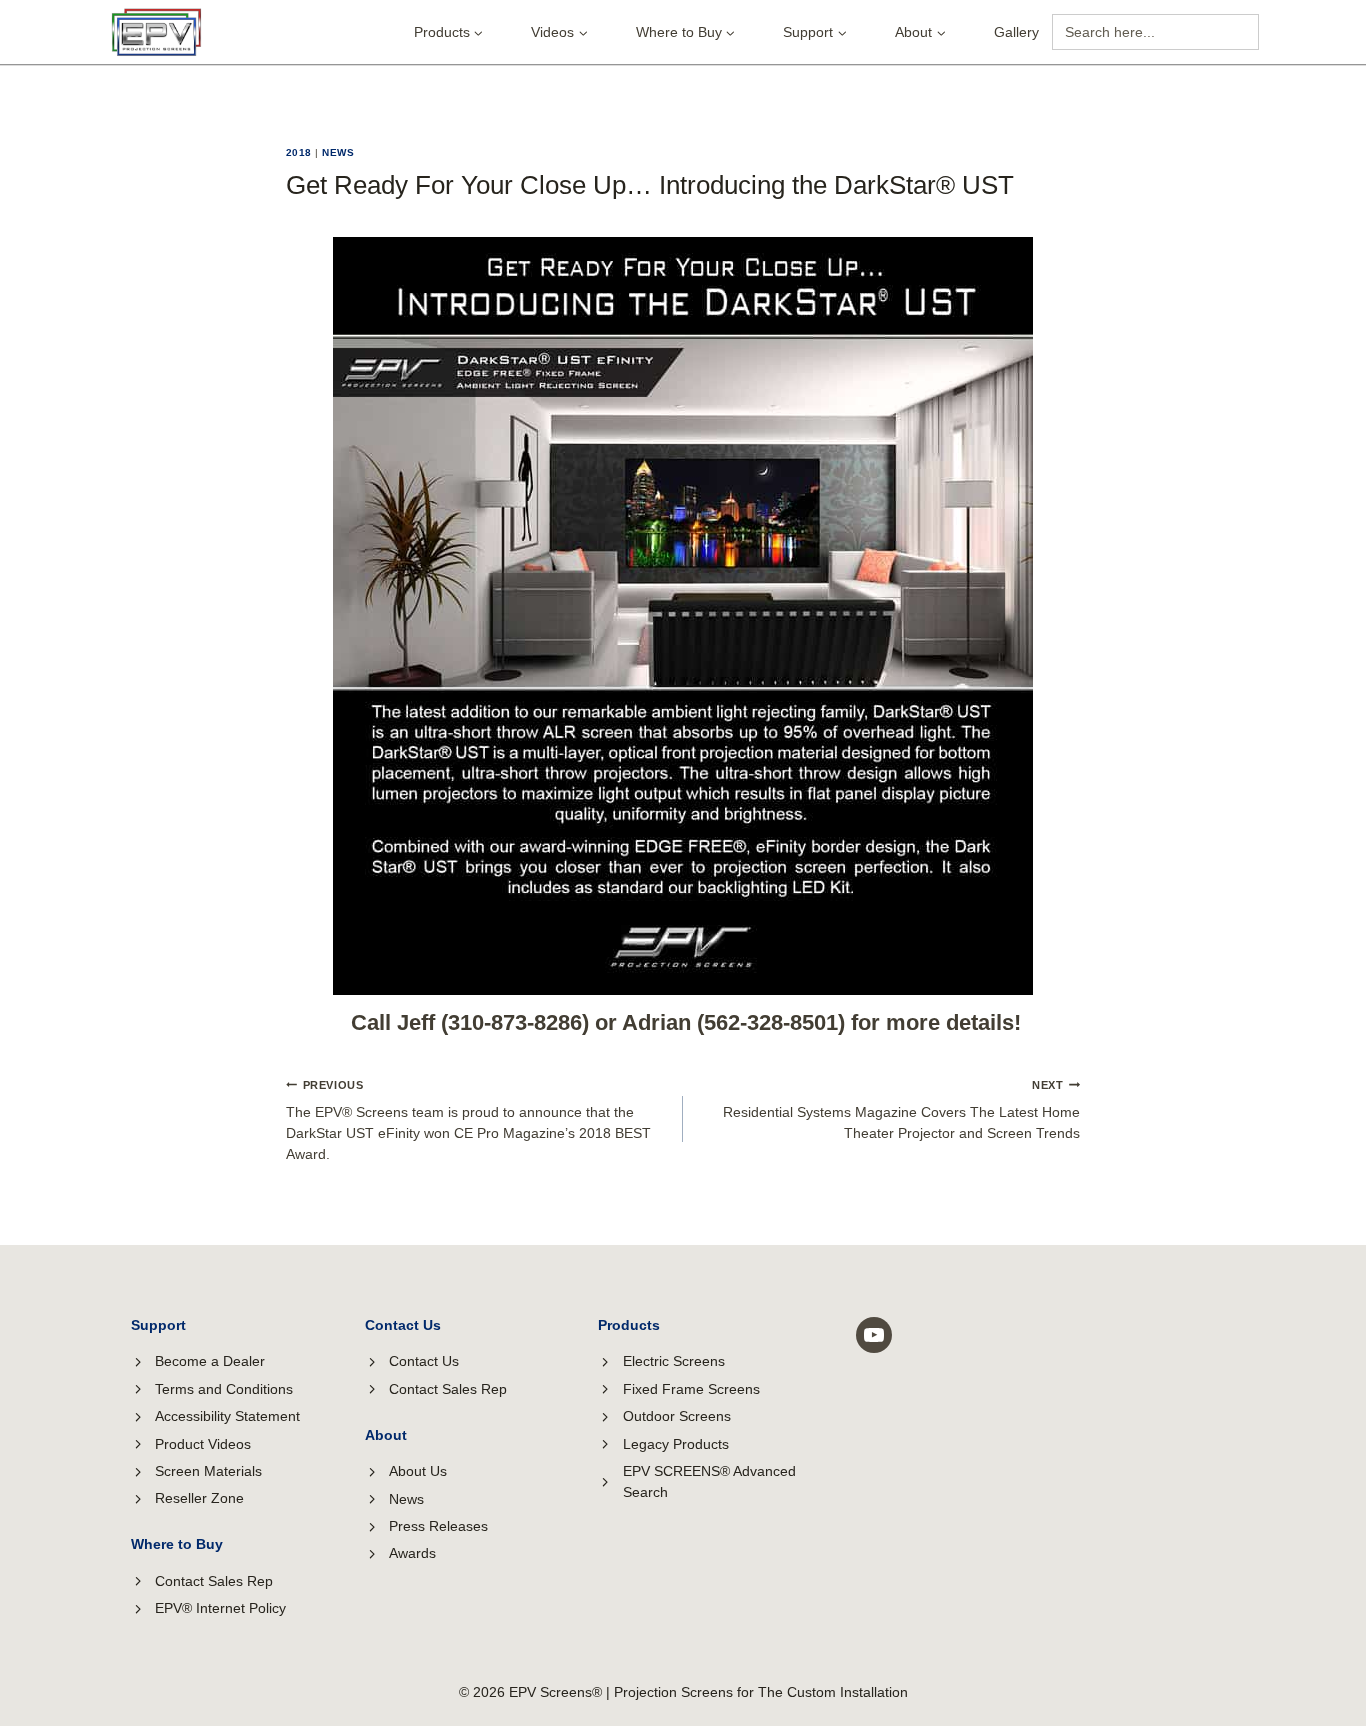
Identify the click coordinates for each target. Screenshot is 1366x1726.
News (338, 152)
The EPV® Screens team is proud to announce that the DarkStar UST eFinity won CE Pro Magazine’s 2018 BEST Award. (468, 1120)
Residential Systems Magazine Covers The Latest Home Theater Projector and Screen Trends (901, 1110)
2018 (299, 152)
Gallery (1016, 32)
